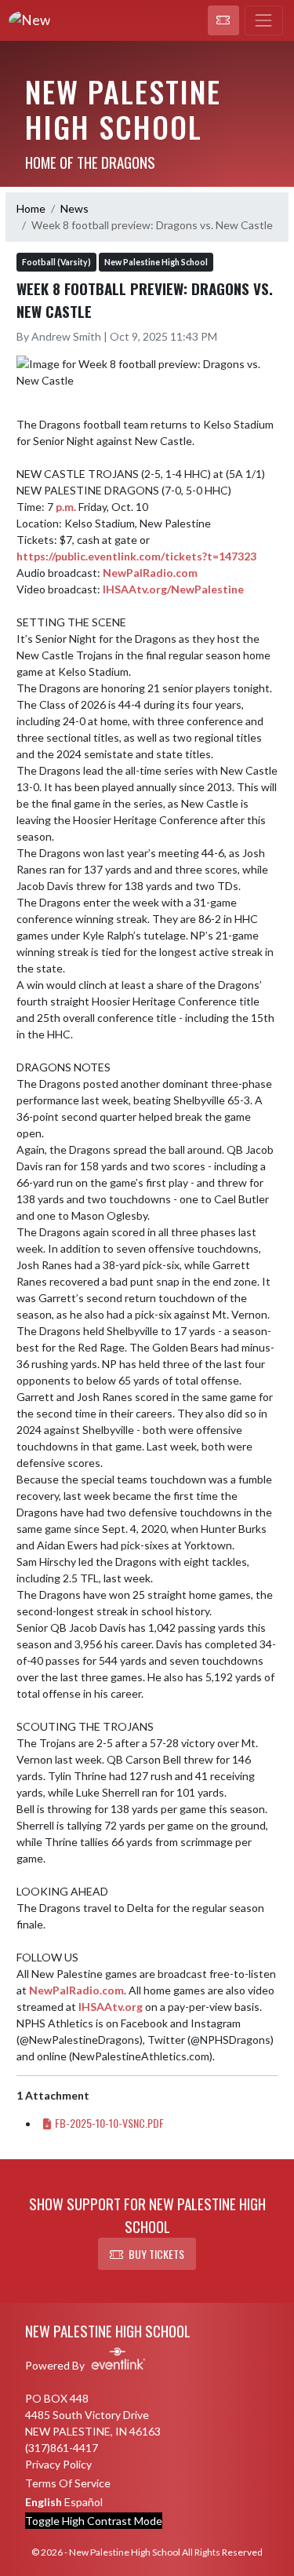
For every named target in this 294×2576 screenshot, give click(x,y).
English (44, 2502)
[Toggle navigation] (264, 20)
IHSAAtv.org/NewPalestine (173, 589)
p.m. (66, 507)
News (74, 208)
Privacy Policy (58, 2464)
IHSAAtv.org (111, 2007)
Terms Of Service (68, 2483)
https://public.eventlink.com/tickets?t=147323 (136, 556)
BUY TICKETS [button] (156, 2254)
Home (31, 208)
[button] (223, 20)
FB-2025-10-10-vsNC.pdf (109, 2123)
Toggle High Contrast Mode (94, 2521)
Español (83, 2502)
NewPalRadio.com (150, 573)
